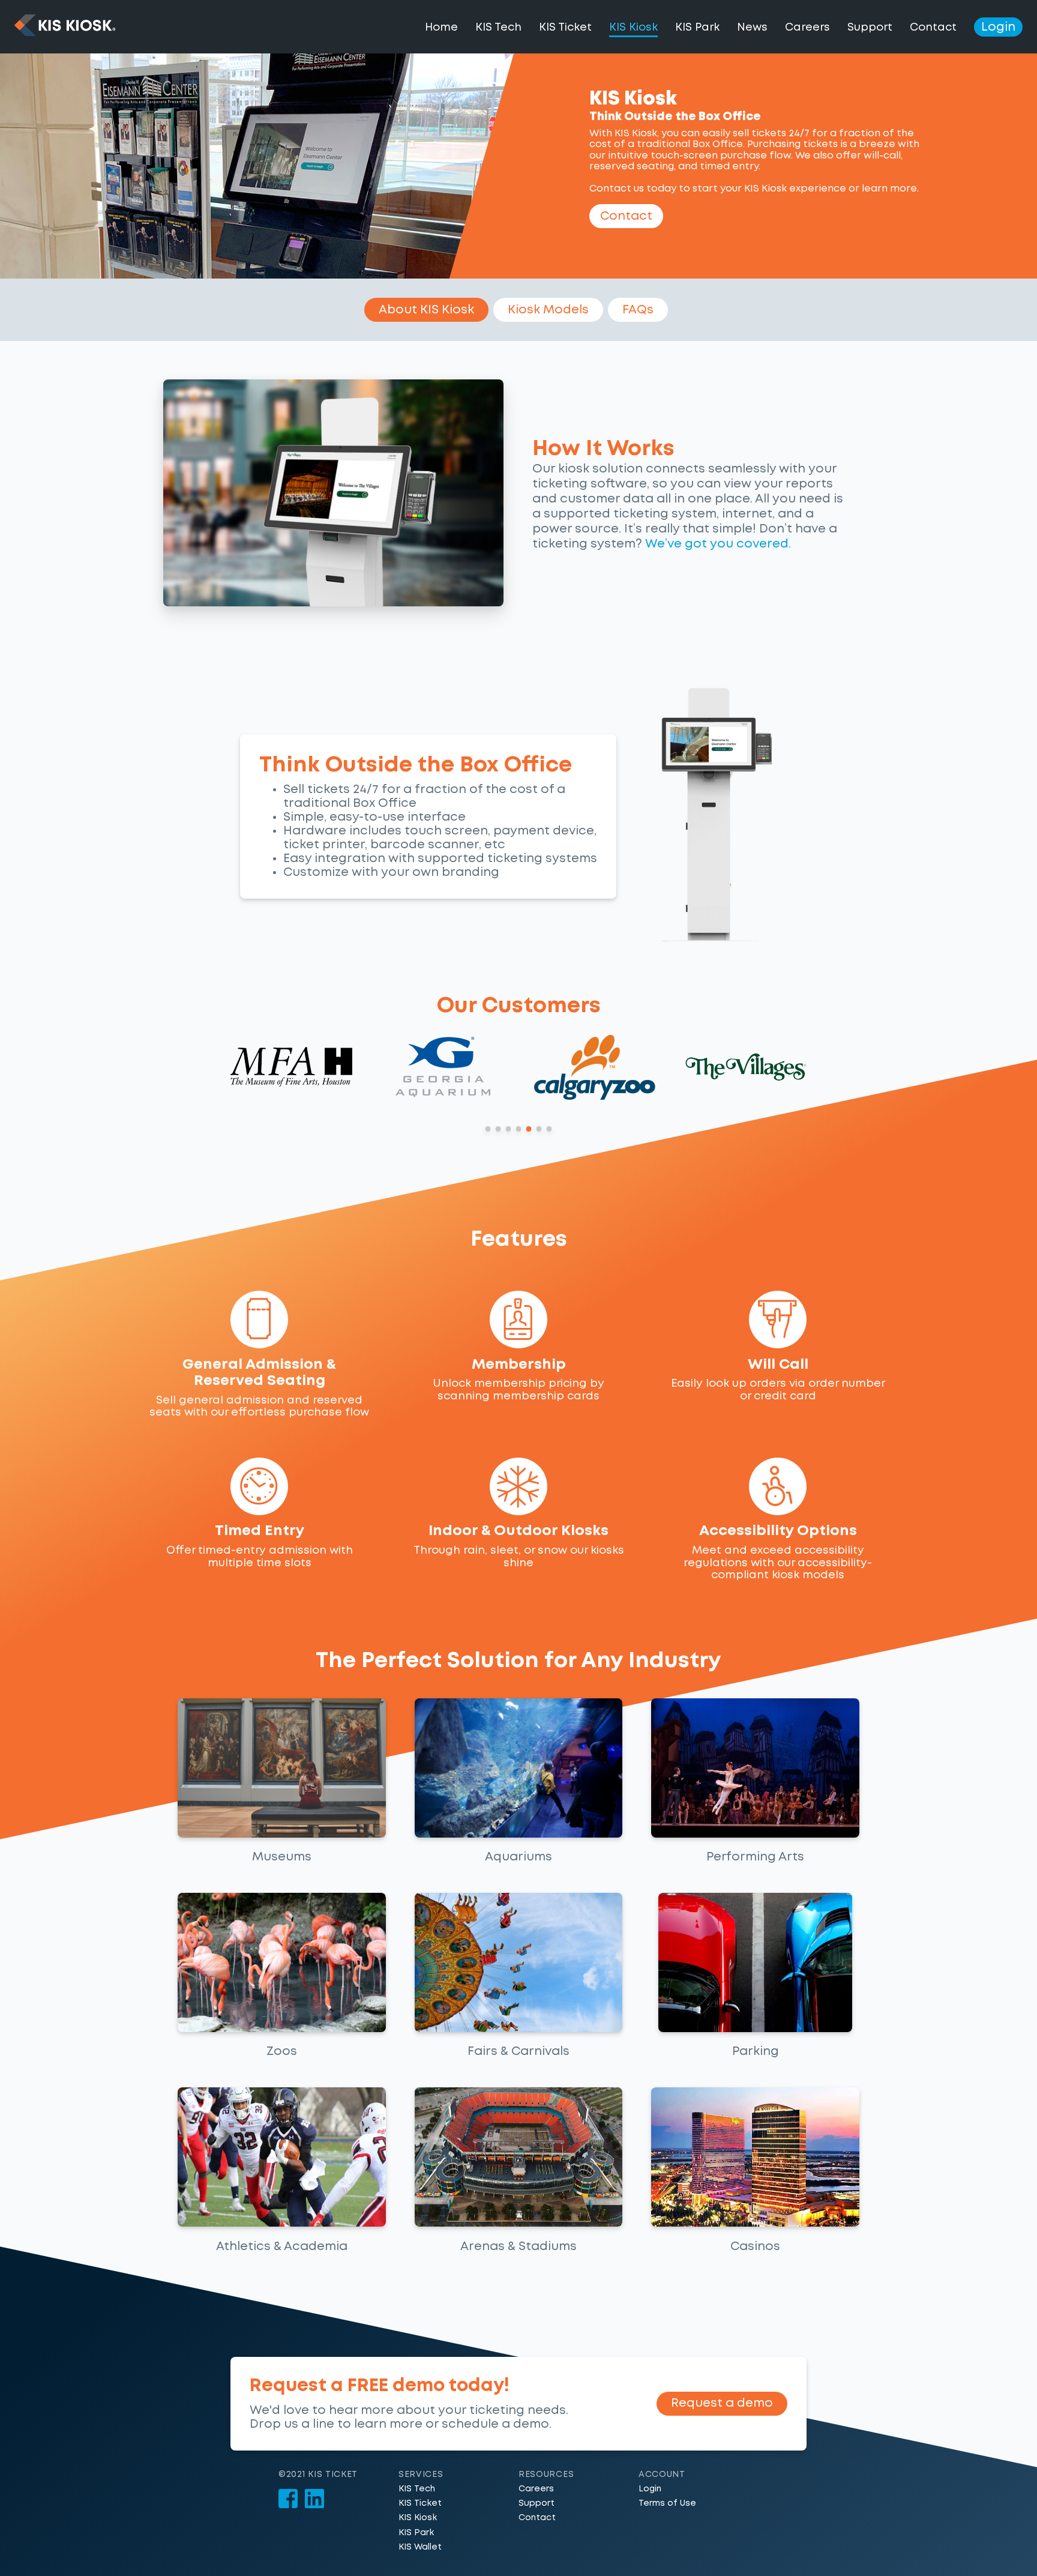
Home (441, 28)
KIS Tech (498, 28)
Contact (933, 28)
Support (870, 28)
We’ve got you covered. (718, 544)
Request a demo (722, 2403)
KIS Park (697, 28)
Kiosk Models (548, 310)
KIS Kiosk (418, 2518)
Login (998, 27)
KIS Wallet (420, 2547)
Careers (807, 28)
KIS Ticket (565, 28)
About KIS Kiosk (426, 310)
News (752, 28)
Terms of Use (667, 2503)
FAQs (638, 310)
